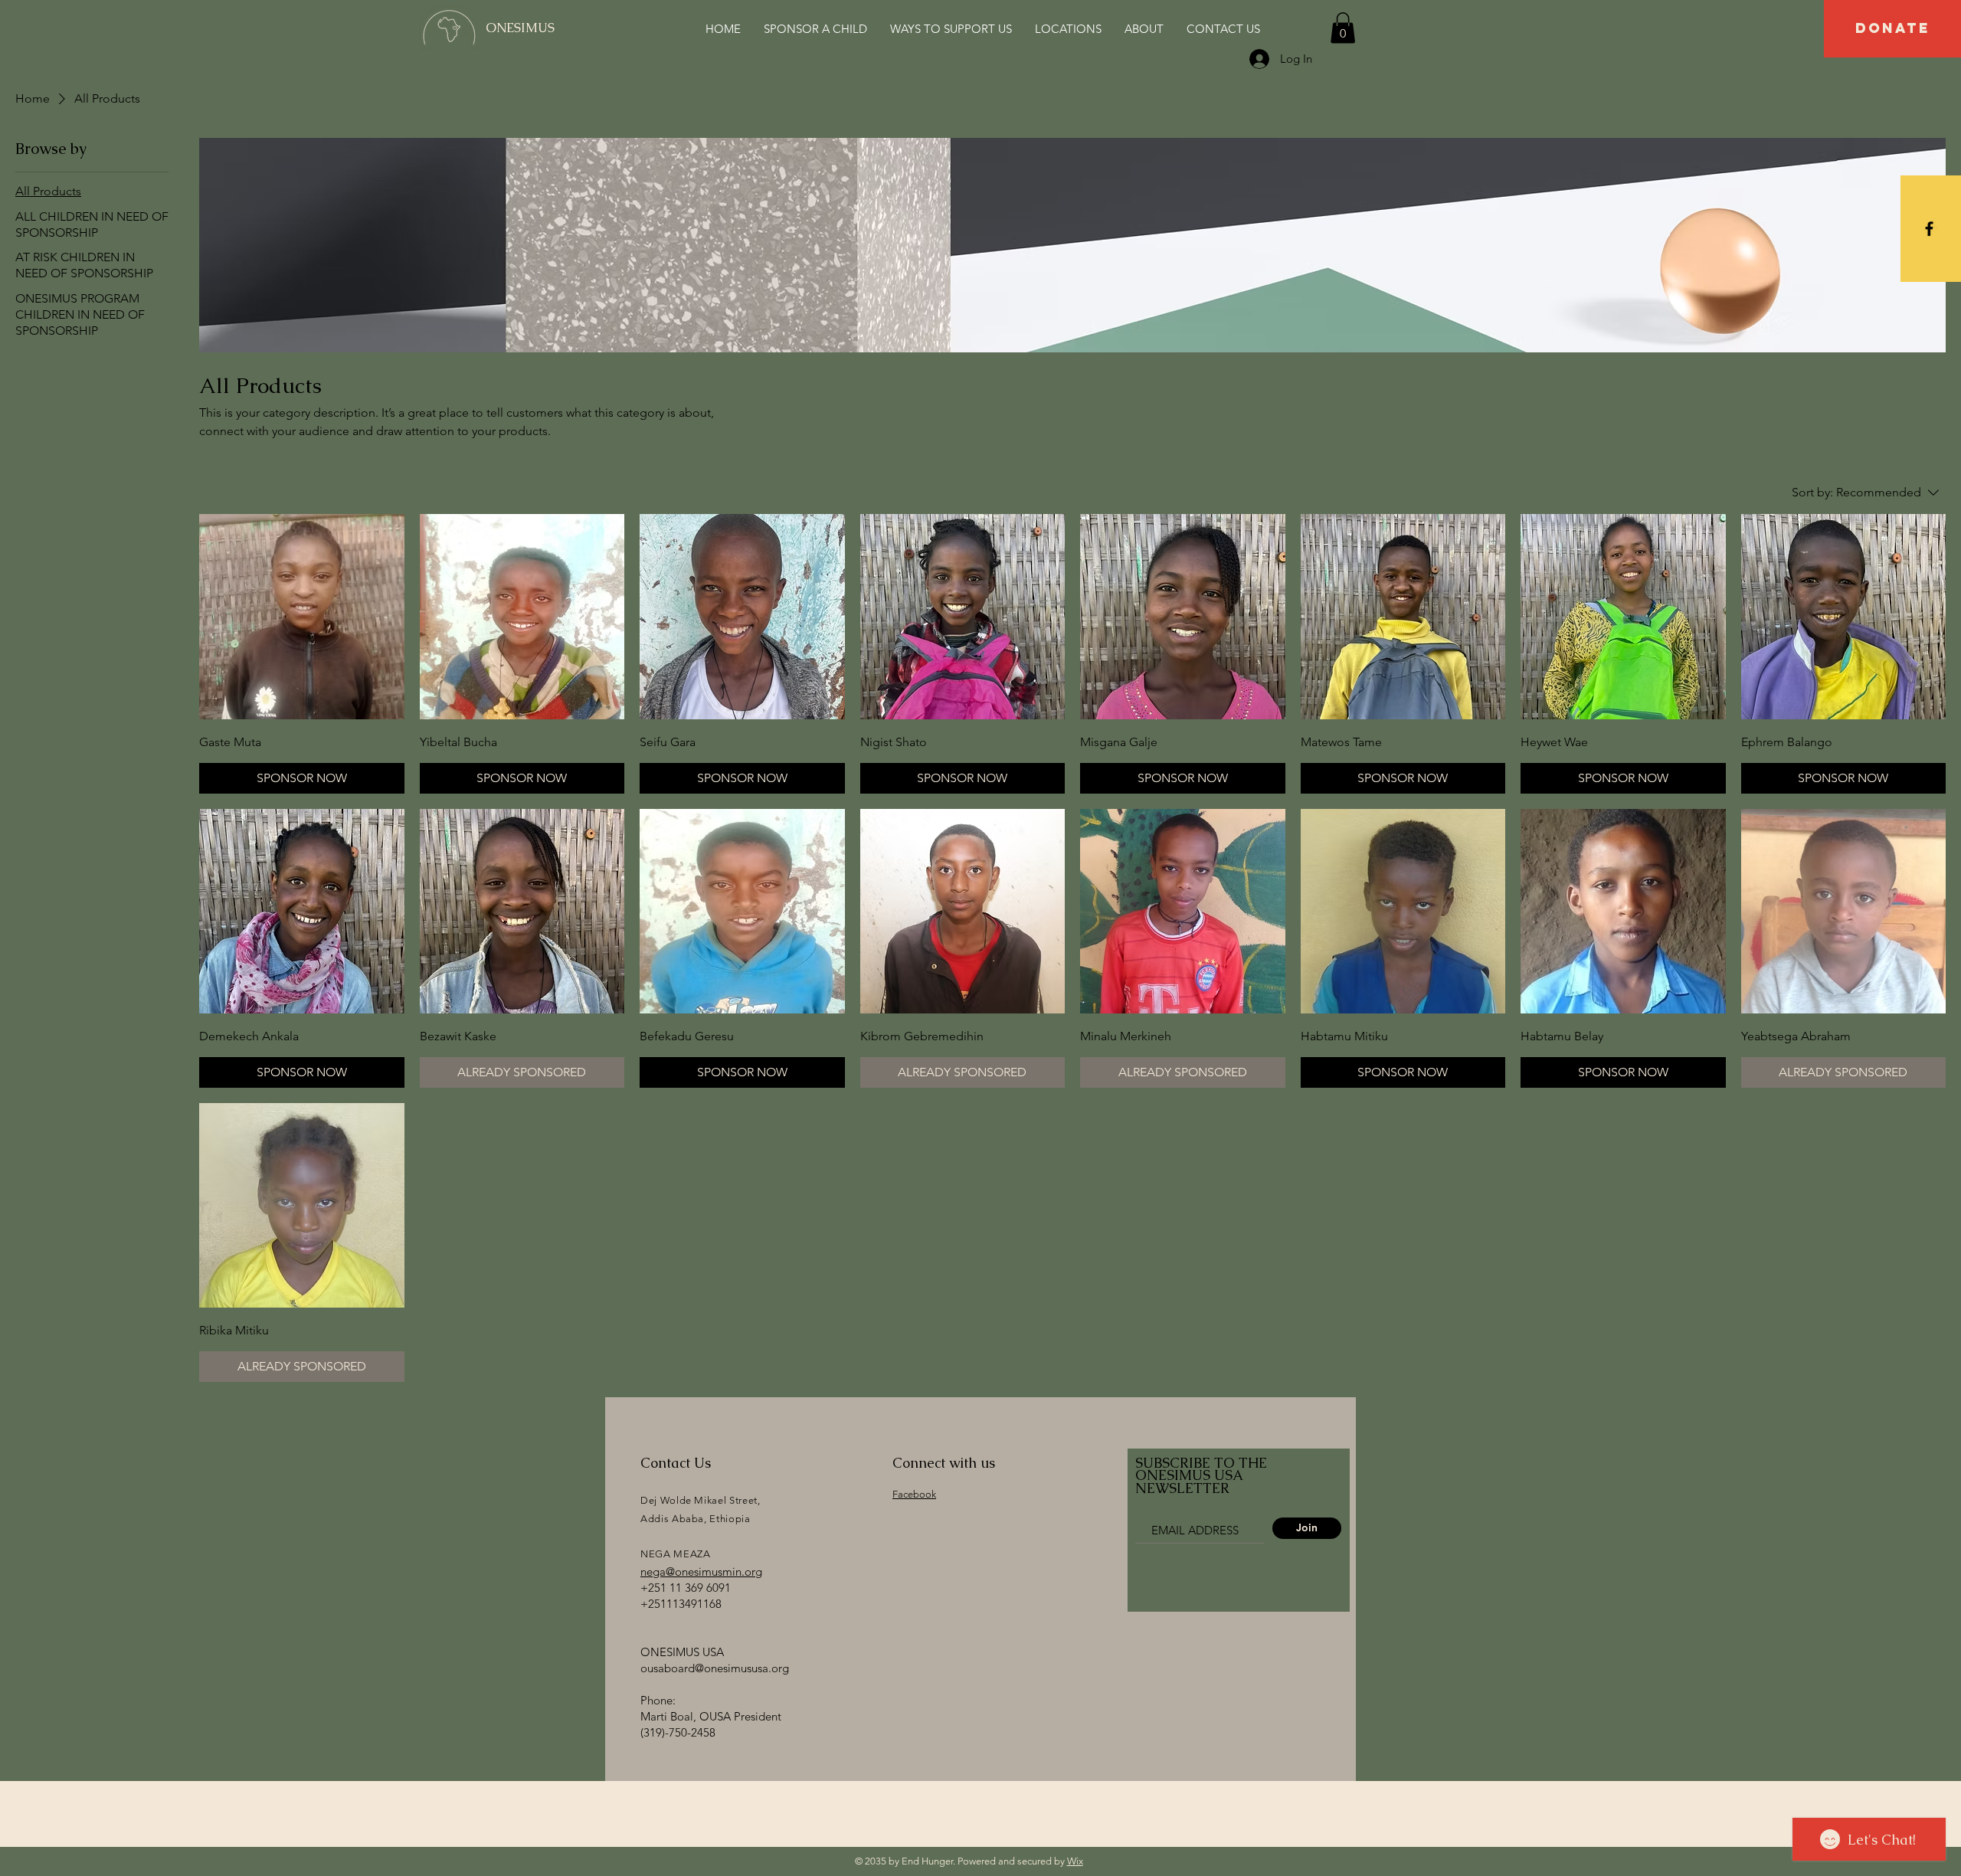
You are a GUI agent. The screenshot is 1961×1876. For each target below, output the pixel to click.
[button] (1343, 28)
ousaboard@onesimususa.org (715, 1668)
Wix (1075, 1861)
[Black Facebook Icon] (1929, 229)
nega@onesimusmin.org (701, 1572)
